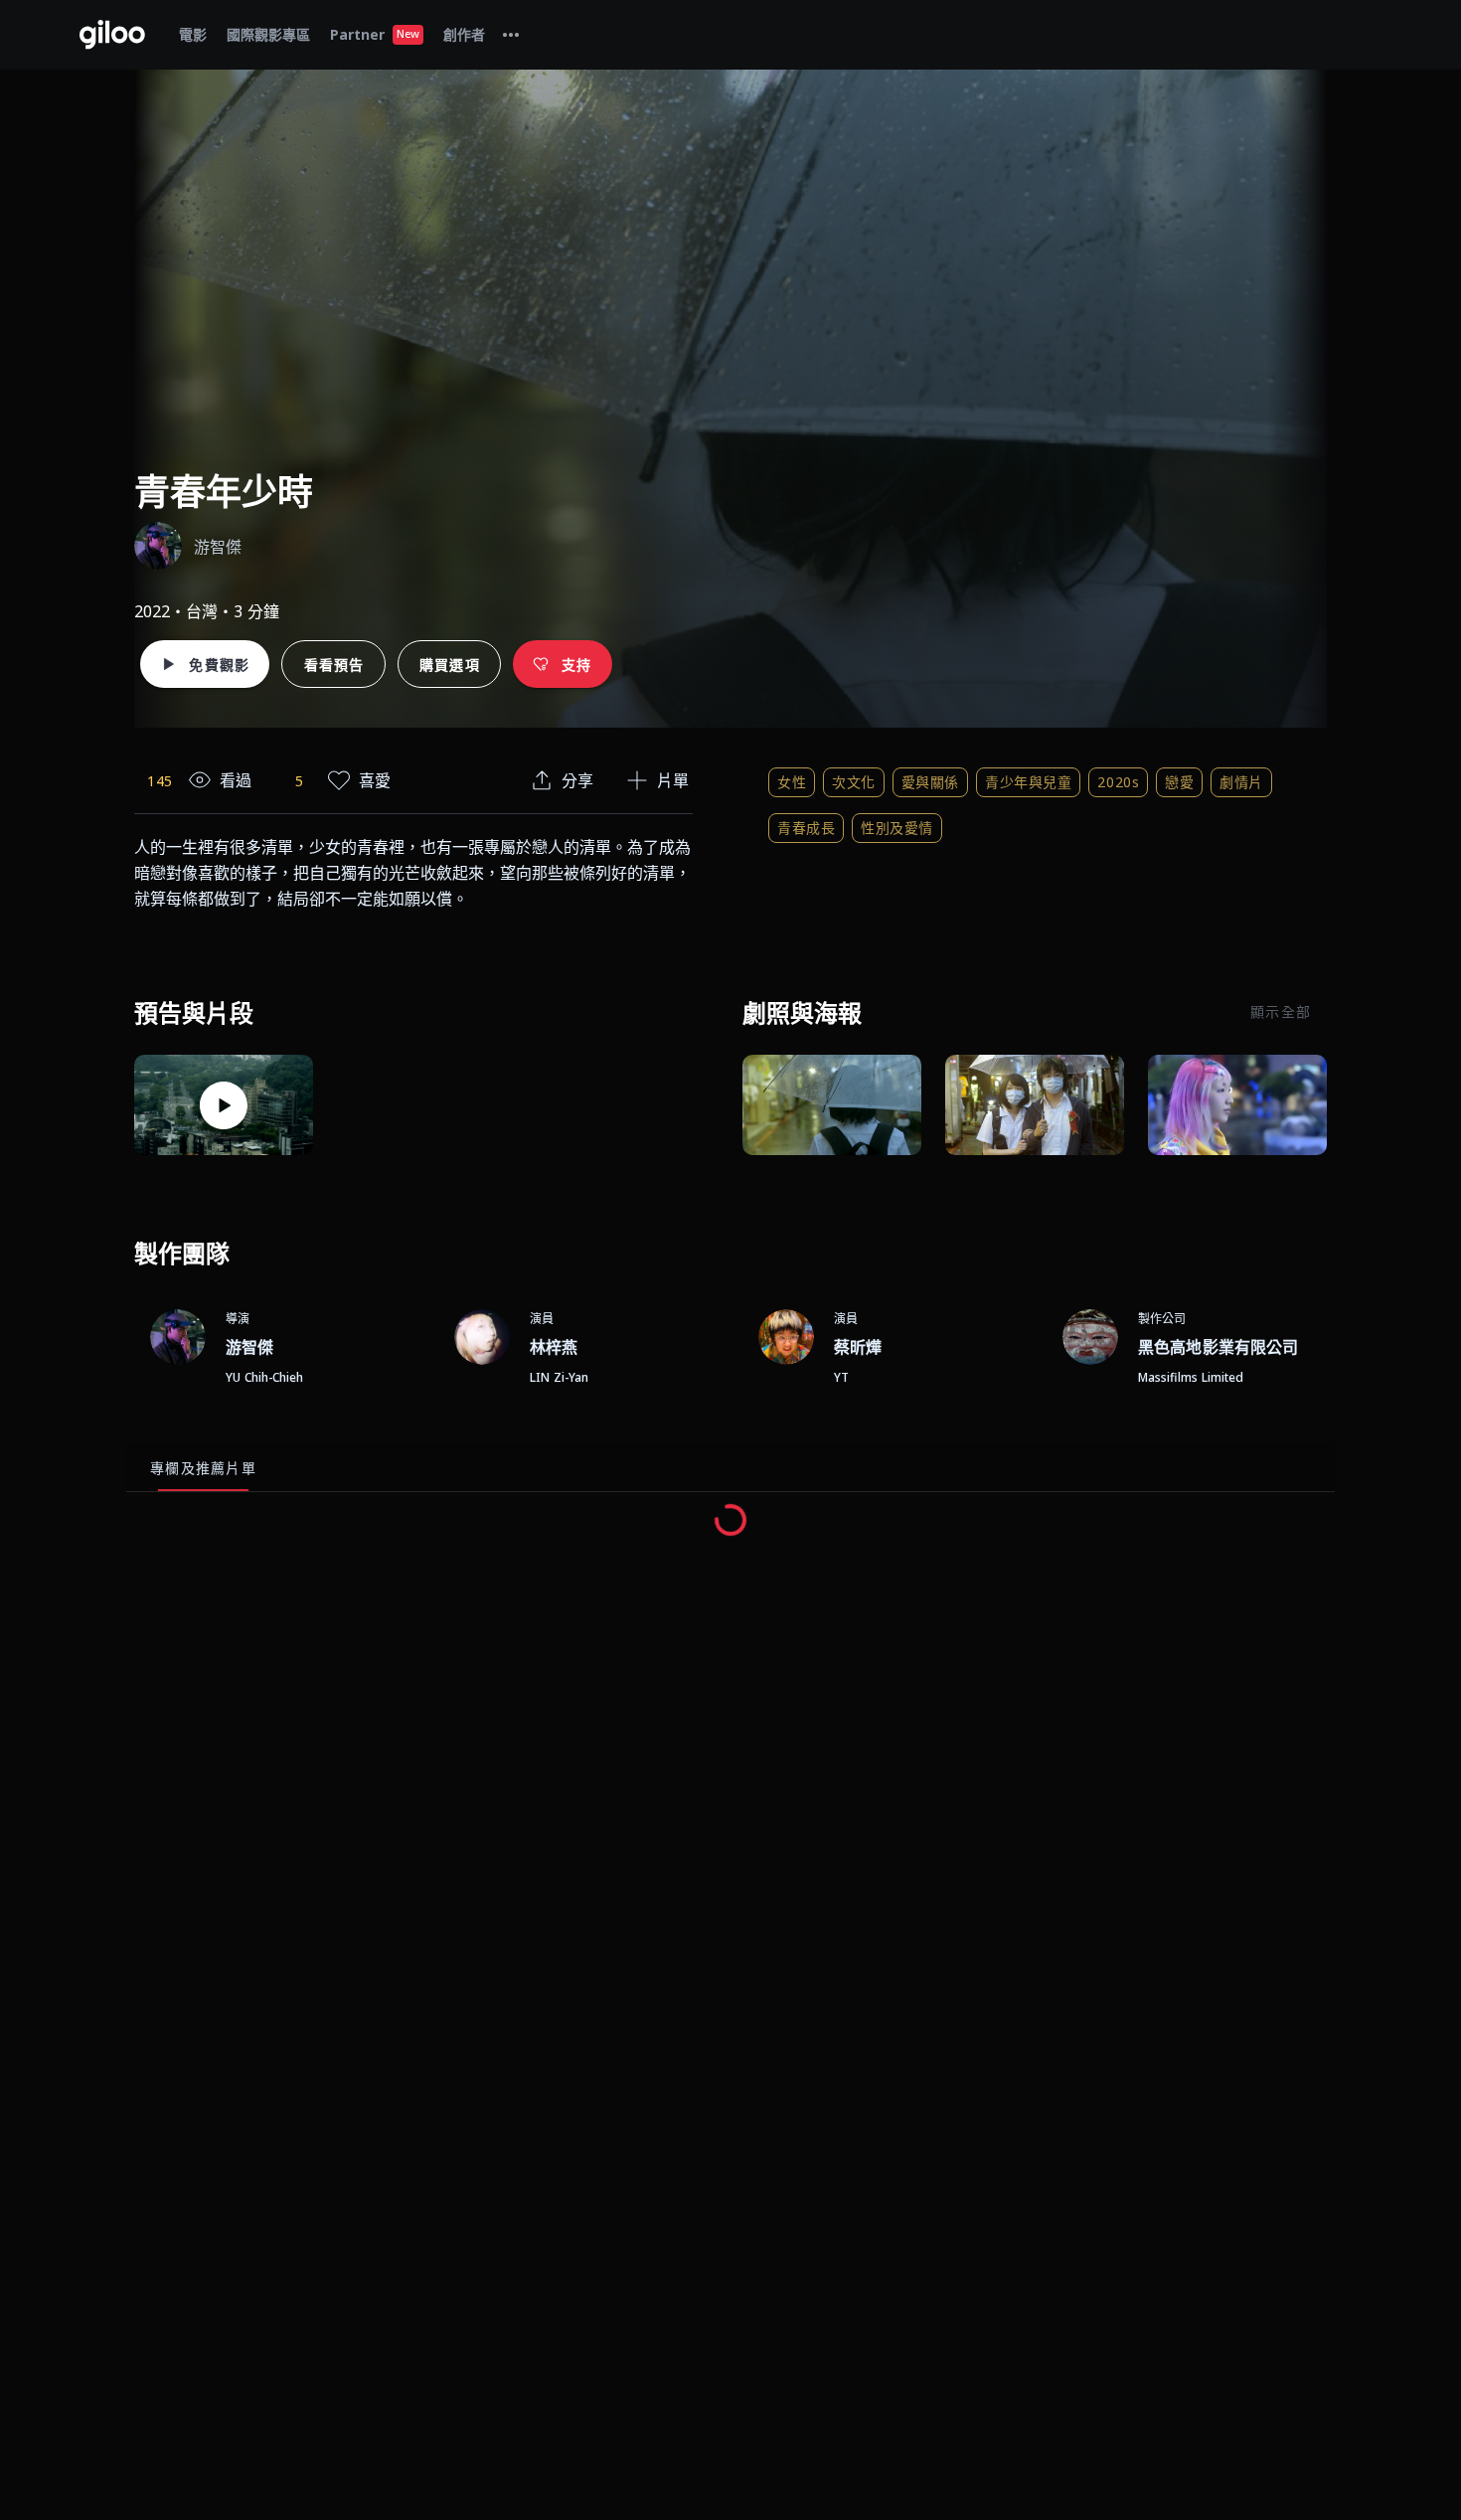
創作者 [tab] (464, 34)
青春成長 (806, 828)
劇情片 (1241, 782)
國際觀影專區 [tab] (268, 34)
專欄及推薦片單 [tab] (203, 1468)
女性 (792, 782)
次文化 (854, 782)
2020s (1118, 782)
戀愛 (1179, 782)
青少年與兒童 (1028, 782)
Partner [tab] (375, 34)
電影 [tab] (193, 34)
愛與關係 (930, 782)
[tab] (511, 35)
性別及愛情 (897, 828)
